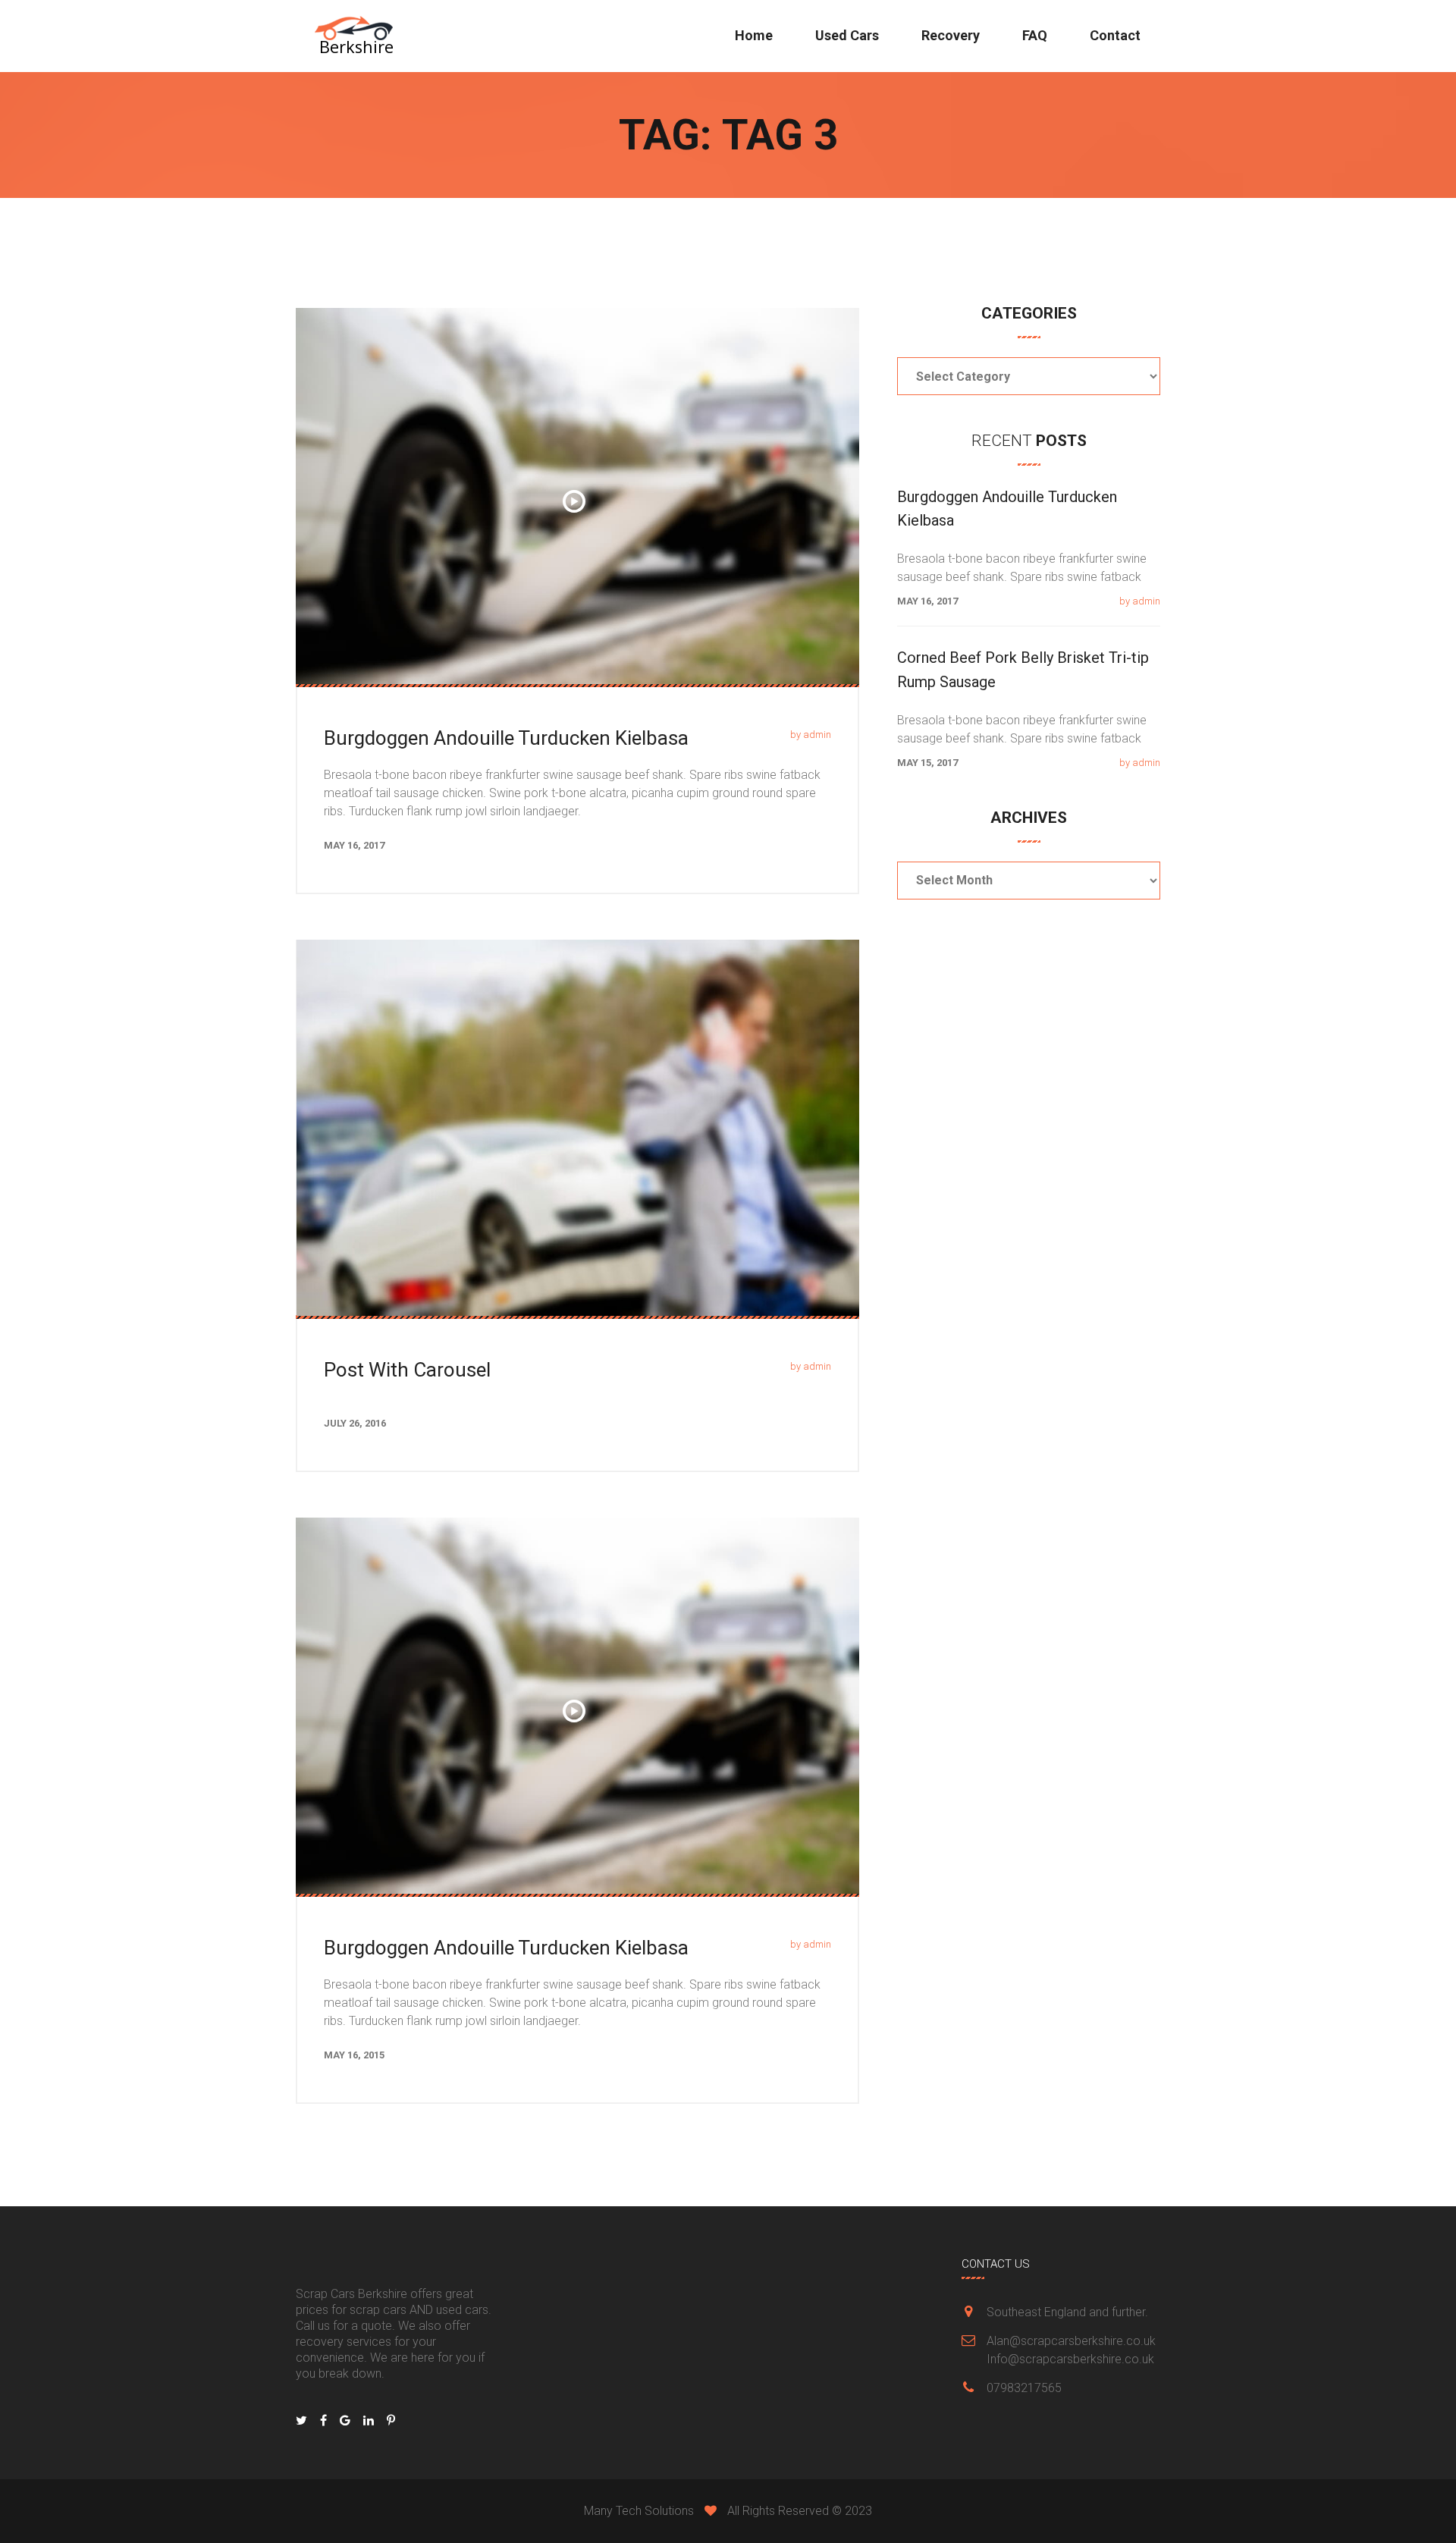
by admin (811, 735)
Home (754, 35)
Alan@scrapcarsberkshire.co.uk (1071, 2341)
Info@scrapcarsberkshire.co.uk (1070, 2359)
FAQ (1035, 35)
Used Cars (847, 35)
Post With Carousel (407, 1370)
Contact (1115, 35)
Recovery (951, 35)
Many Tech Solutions (639, 2511)
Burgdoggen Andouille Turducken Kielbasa (506, 738)
